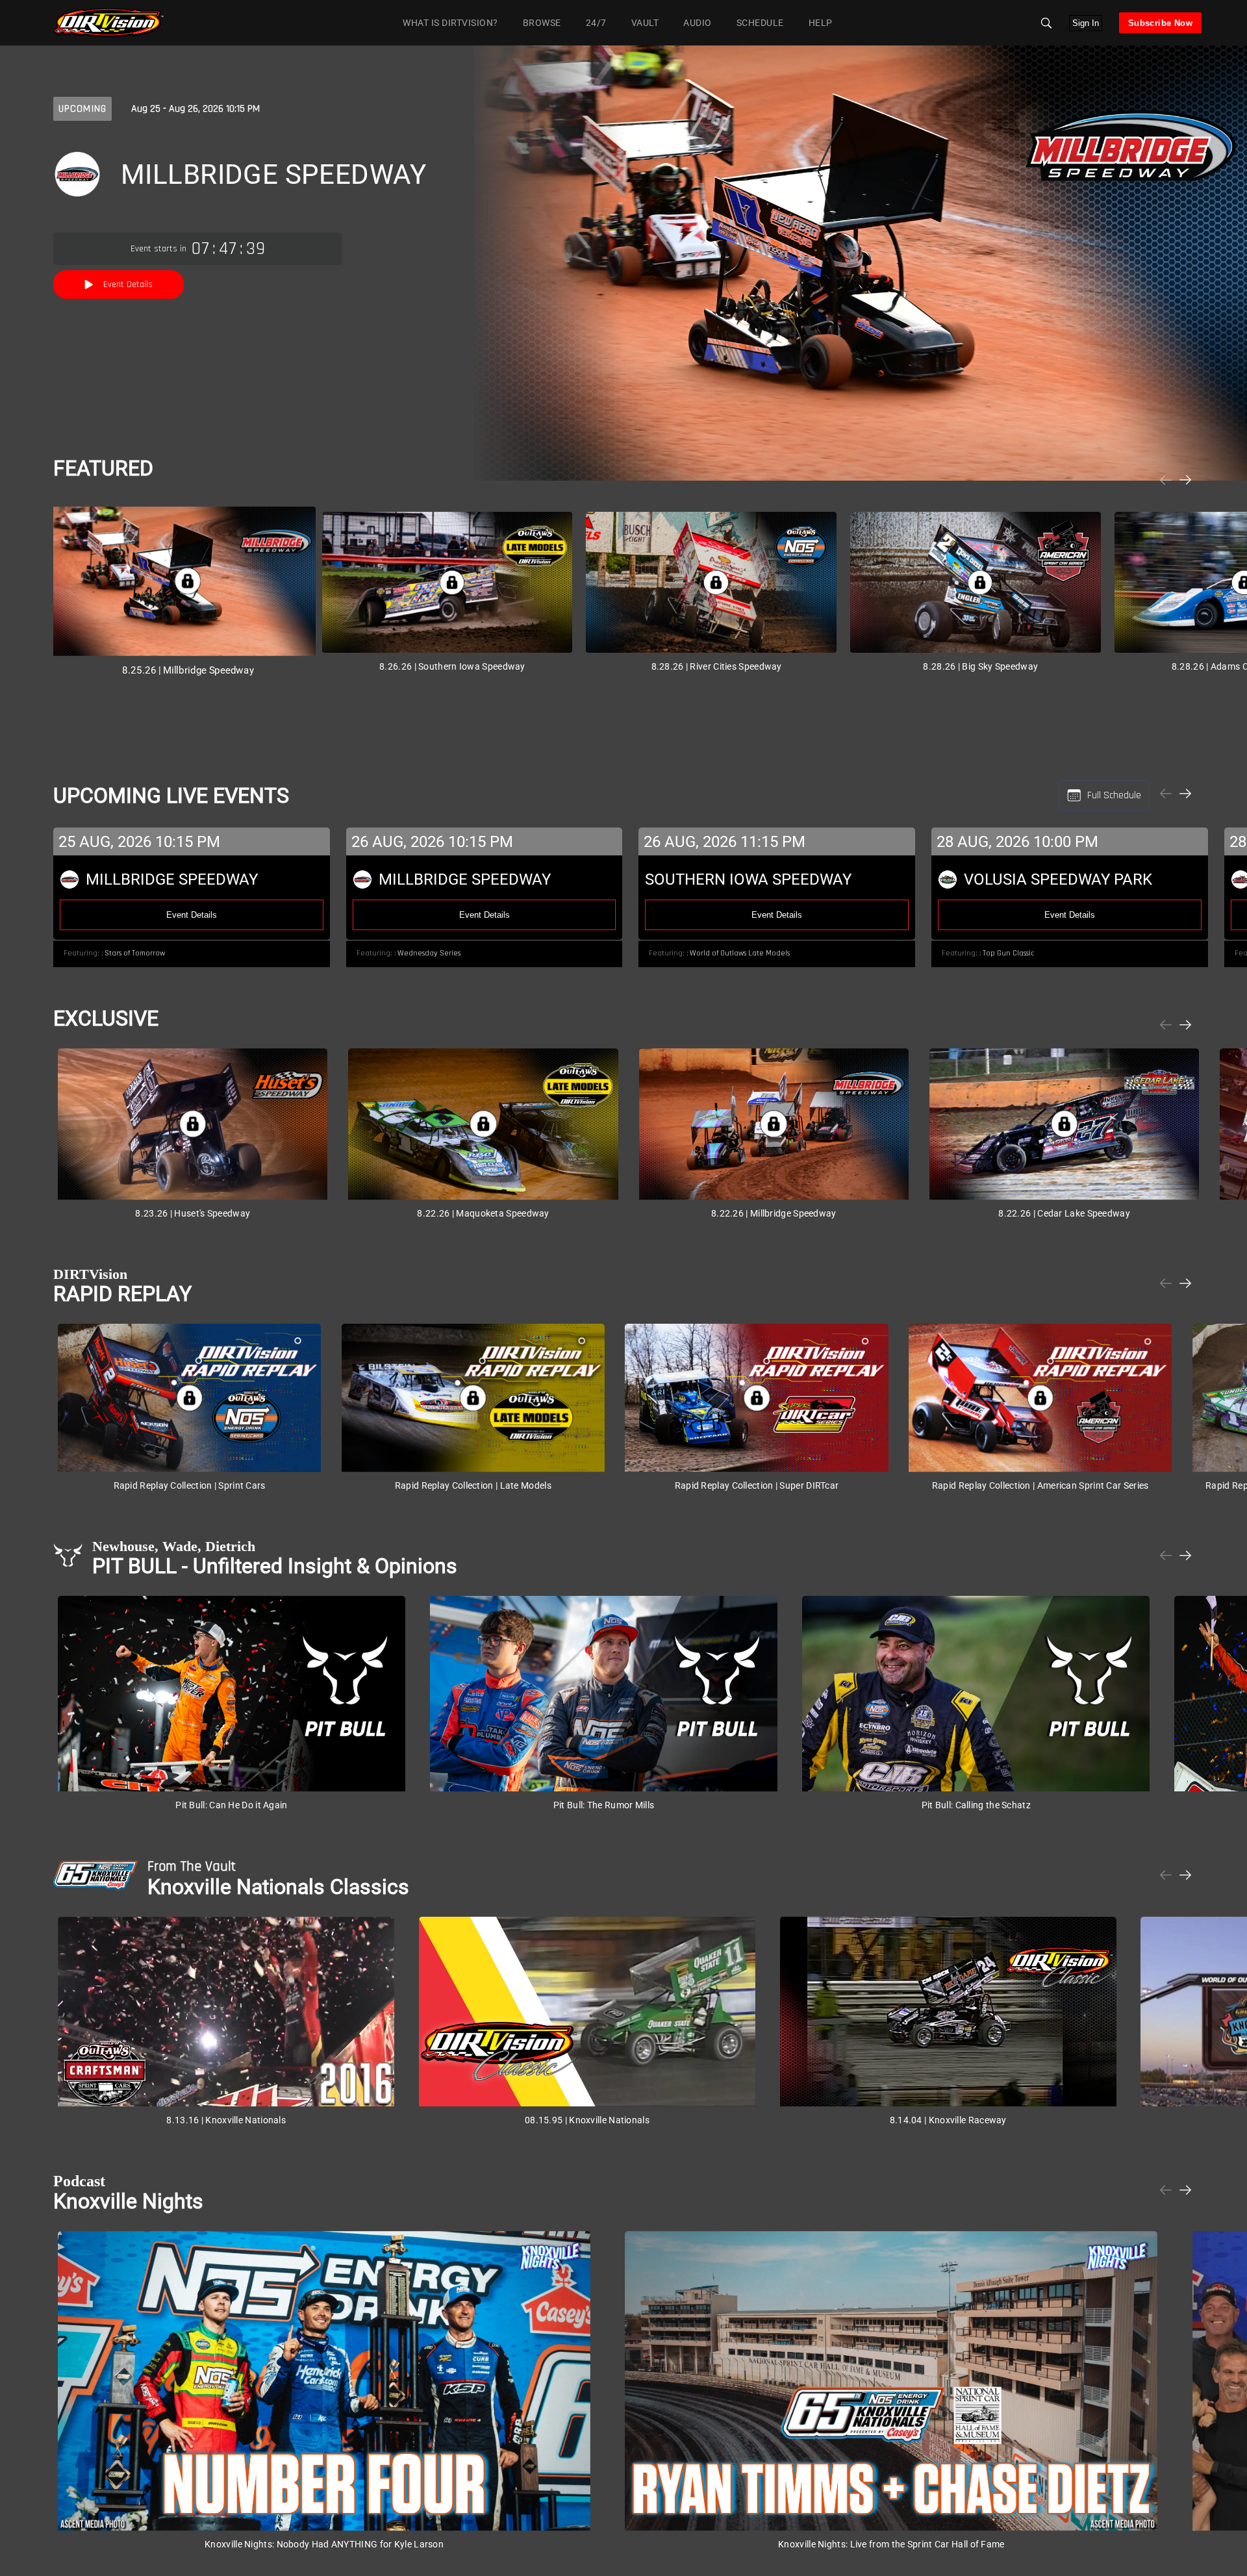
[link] (108, 23)
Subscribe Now (1160, 23)
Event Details (128, 284)
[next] (1185, 480)
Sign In (1086, 23)
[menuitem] (539, 22)
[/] (108, 35)
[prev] (1166, 480)
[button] (1046, 23)
